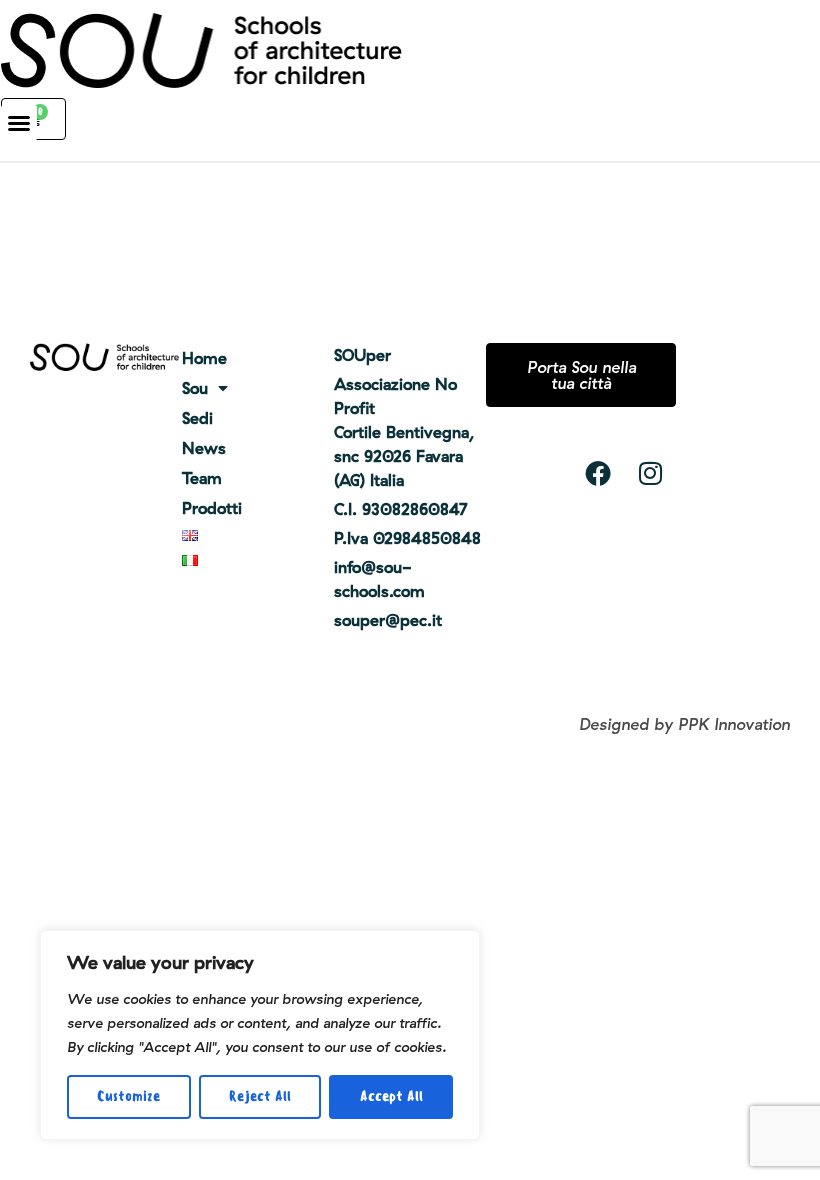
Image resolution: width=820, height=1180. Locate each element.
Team (202, 478)
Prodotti (212, 508)
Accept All (391, 1096)
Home (204, 358)
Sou (195, 388)
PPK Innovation (734, 724)
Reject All (260, 1096)
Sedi (197, 418)
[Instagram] (650, 473)
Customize (128, 1096)
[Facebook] (598, 473)
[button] (19, 123)
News (204, 448)
